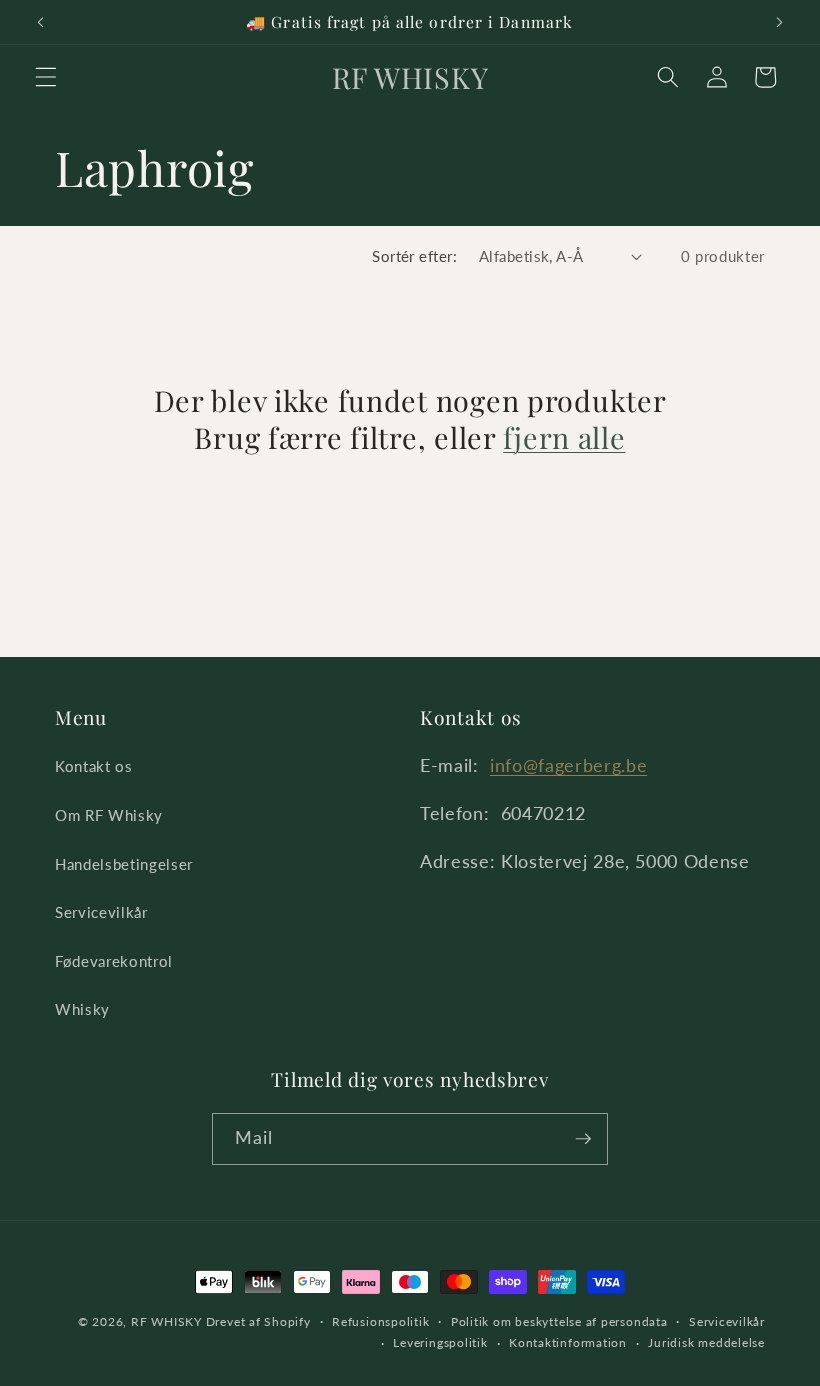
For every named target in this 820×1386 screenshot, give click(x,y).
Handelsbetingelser (124, 864)
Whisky (82, 1009)
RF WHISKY (166, 1321)
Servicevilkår (101, 912)
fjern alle (564, 437)
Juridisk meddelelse (706, 1342)
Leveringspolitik (440, 1342)
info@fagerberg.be (568, 765)
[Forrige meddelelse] (41, 22)
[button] (46, 77)
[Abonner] (583, 1139)
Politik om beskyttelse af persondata (559, 1321)
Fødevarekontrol (114, 961)
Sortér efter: (414, 256)
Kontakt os (94, 766)
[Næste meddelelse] (779, 22)
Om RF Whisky (109, 815)
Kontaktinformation (568, 1342)
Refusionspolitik (380, 1321)
